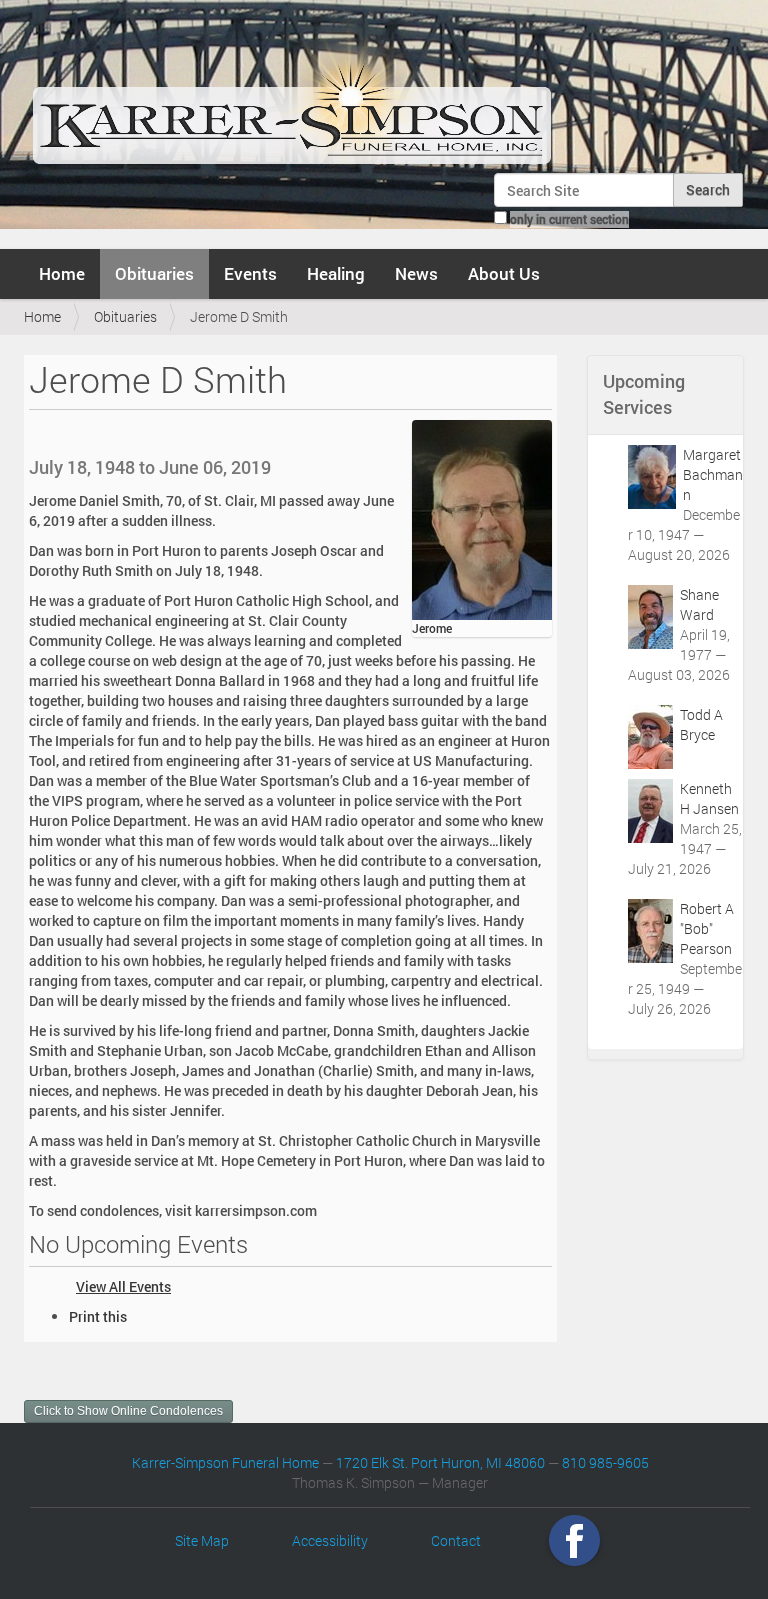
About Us (504, 273)
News (416, 273)
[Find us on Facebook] (574, 1540)
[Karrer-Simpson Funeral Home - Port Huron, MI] (291, 94)
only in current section (569, 219)
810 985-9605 (605, 1462)
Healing (336, 273)
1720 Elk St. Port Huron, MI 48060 (440, 1462)
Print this (98, 1316)
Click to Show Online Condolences (128, 1411)
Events (250, 273)
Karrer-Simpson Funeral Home (225, 1462)
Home (62, 273)
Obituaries (154, 273)
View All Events (123, 1286)
